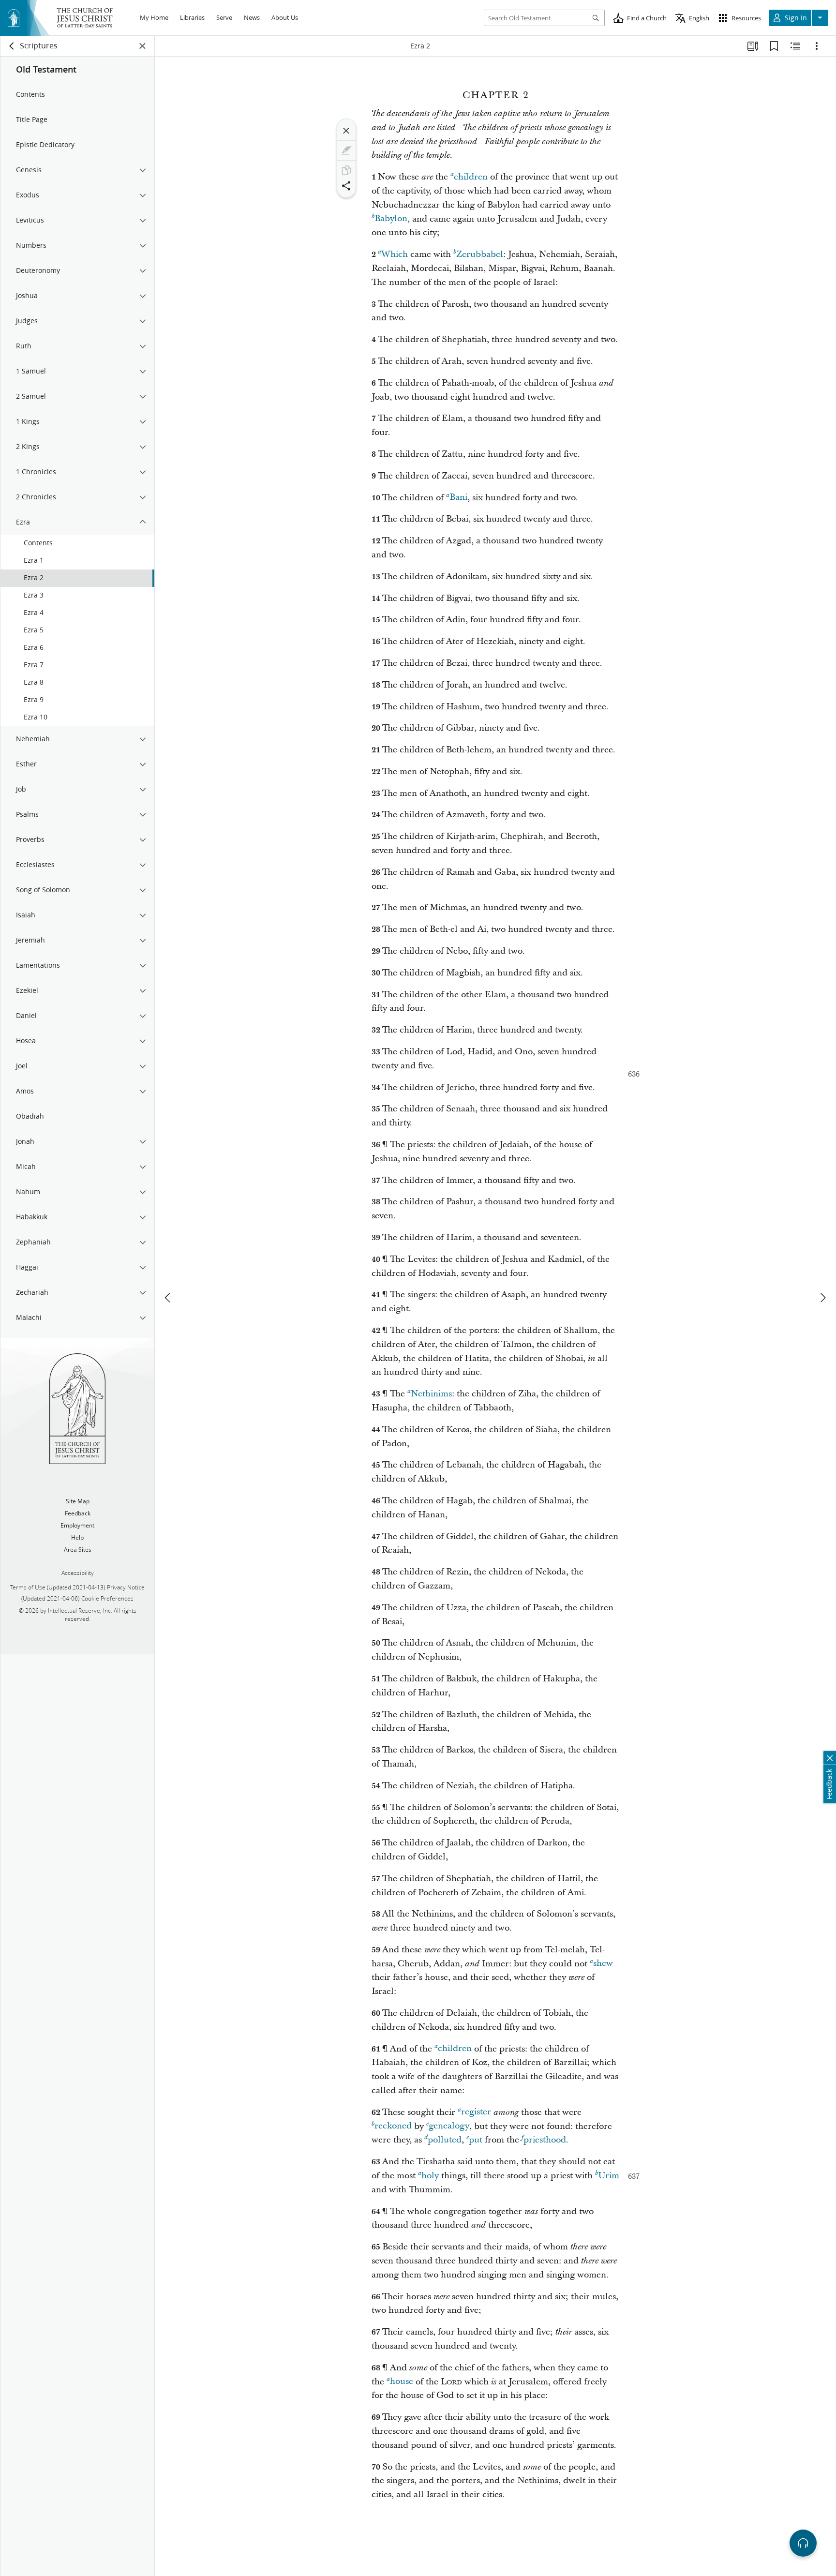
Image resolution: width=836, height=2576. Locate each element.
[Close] (346, 131)
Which (395, 254)
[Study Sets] (753, 46)
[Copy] (346, 170)
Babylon (391, 219)
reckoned (393, 2126)
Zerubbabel (480, 254)
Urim (609, 2176)
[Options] (817, 46)
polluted (445, 2140)
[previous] (168, 1298)
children (471, 177)
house (402, 2382)
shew (603, 1964)
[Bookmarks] (774, 46)
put (476, 2140)
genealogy (449, 2126)
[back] (12, 46)
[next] (822, 1298)
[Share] (346, 186)
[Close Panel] (143, 46)
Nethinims (431, 1394)
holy (430, 2176)
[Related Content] (795, 46)
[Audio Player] (803, 2543)
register (476, 2112)
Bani (458, 498)
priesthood (545, 2140)
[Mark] (346, 150)
